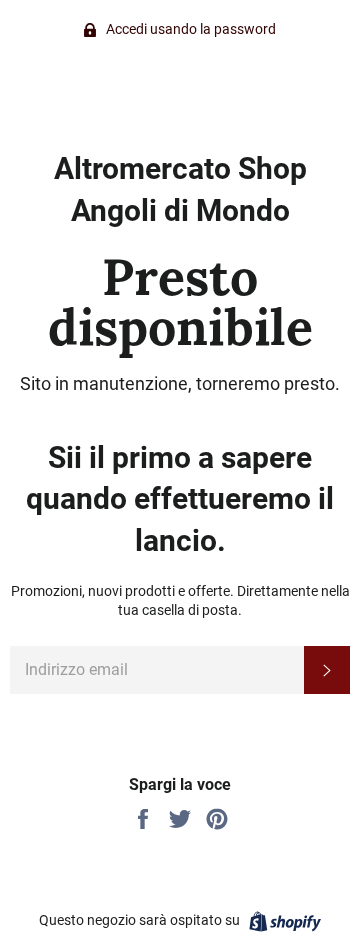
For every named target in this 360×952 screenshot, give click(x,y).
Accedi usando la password (189, 29)
